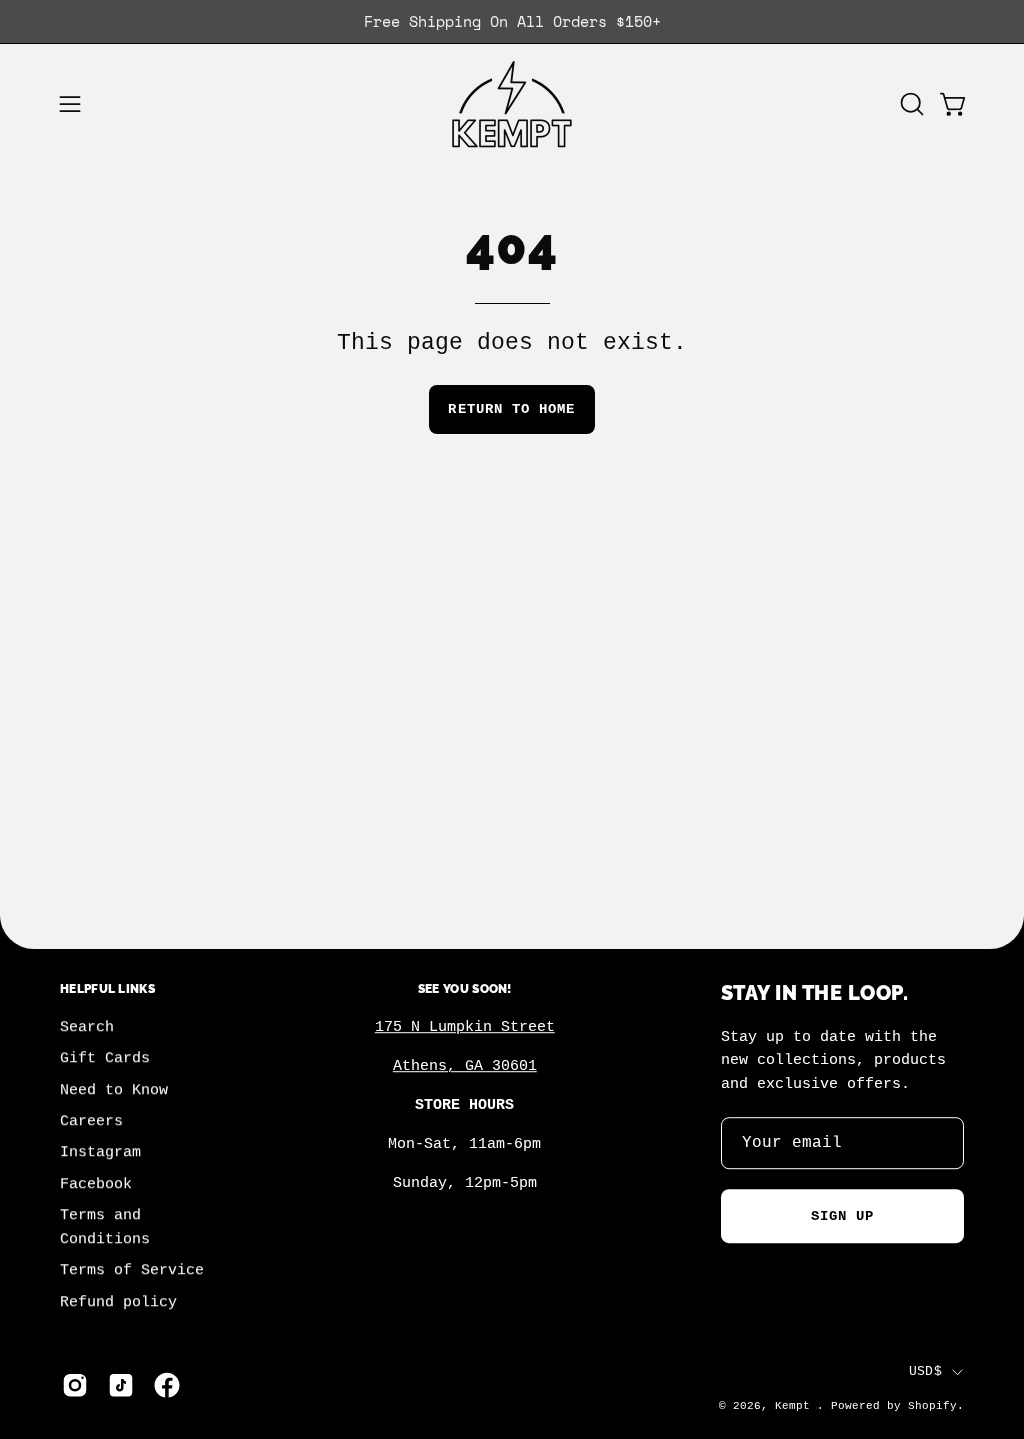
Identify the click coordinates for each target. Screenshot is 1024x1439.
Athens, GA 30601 (465, 1067)
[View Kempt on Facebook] (167, 1385)
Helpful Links (107, 988)
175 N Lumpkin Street (465, 1028)
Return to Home (511, 409)
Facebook (96, 1184)
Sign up (843, 1216)
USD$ (925, 1371)
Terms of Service (132, 1271)
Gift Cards (105, 1059)
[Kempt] (512, 104)
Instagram (100, 1153)
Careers (91, 1122)
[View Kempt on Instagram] (75, 1385)
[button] (910, 104)
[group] (512, 21)
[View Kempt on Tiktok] (121, 1385)
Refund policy (118, 1302)
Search (87, 1028)
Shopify (932, 1406)
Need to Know (114, 1090)
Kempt (796, 1406)
